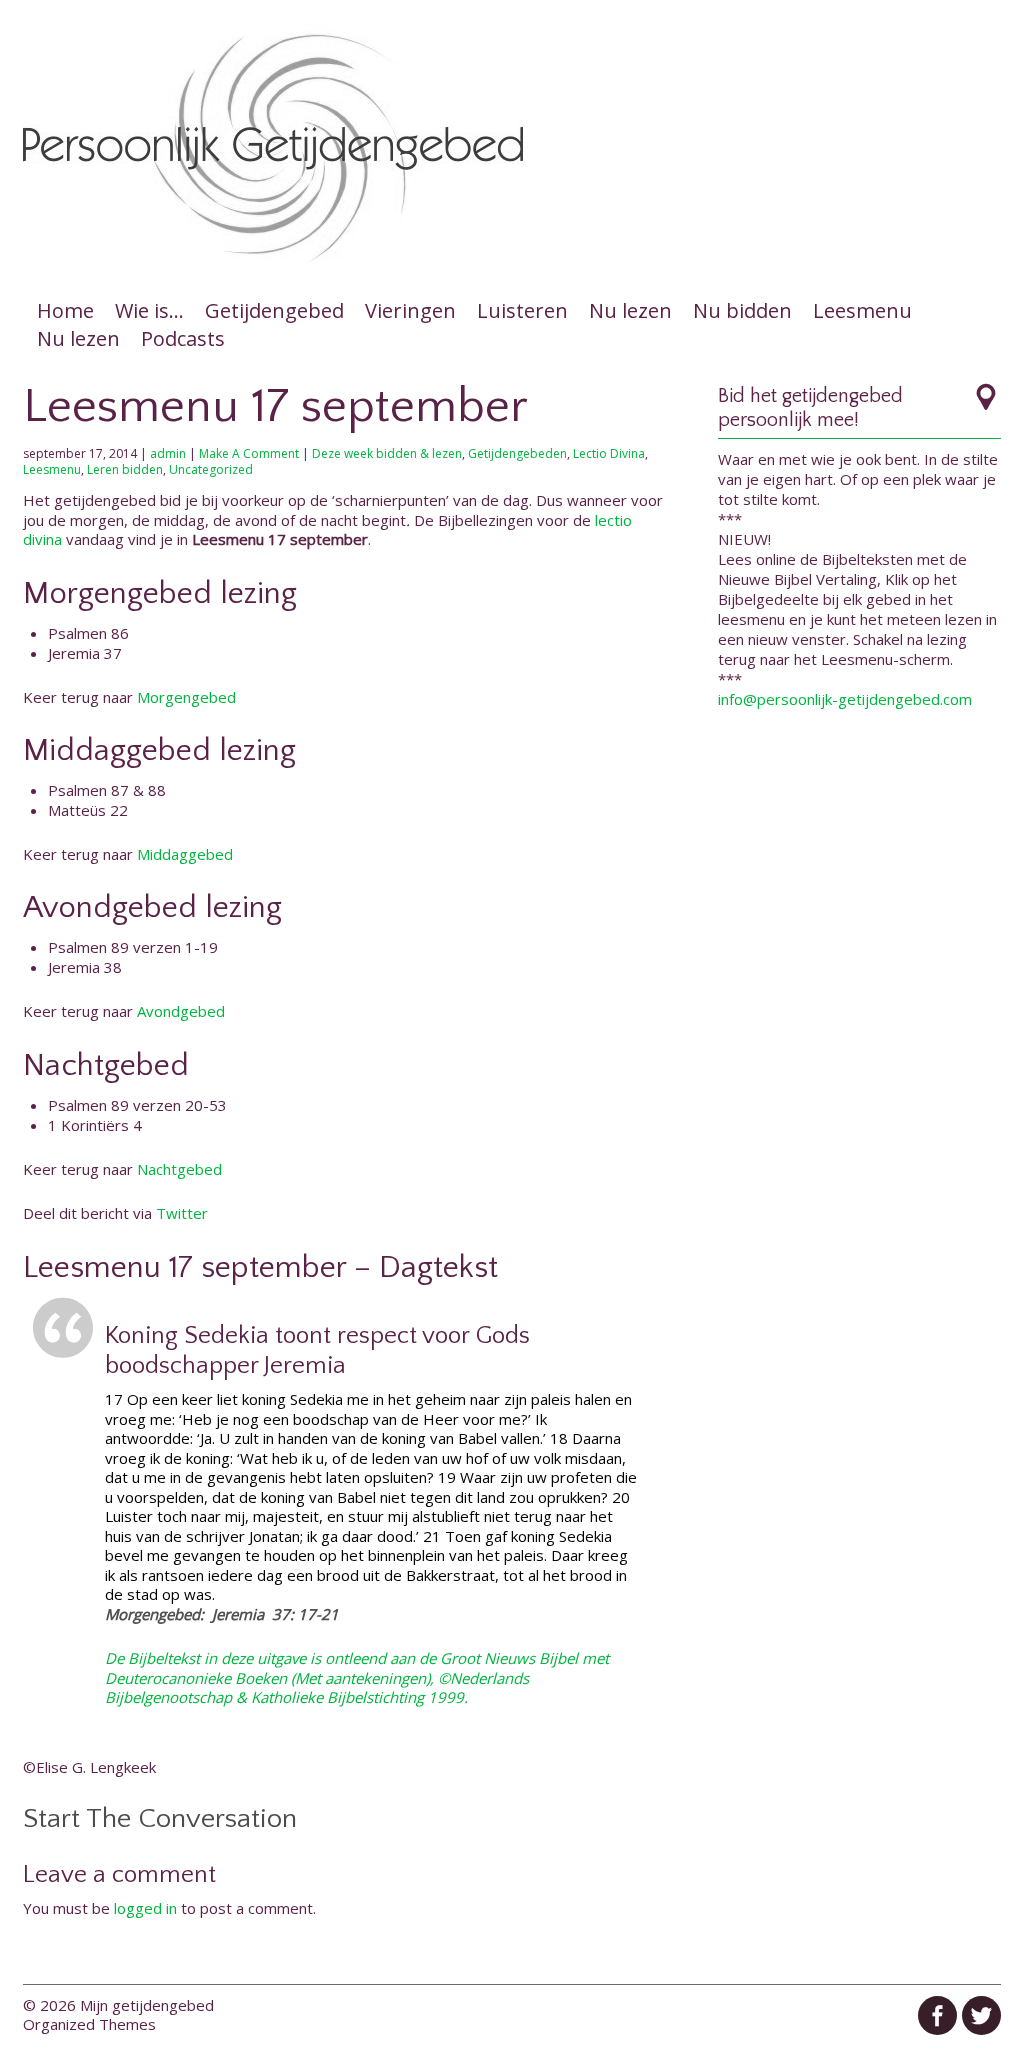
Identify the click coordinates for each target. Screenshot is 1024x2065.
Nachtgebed (179, 1169)
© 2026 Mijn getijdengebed (118, 2005)
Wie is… (149, 310)
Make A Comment (249, 453)
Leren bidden (125, 469)
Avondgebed (181, 1011)
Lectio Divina (609, 453)
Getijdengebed (274, 310)
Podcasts (183, 338)
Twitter (182, 1213)
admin (168, 453)
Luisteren (522, 310)
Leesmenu (862, 310)
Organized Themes (89, 2024)
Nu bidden (742, 310)
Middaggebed (185, 854)
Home (65, 310)
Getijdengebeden (517, 453)
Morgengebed (186, 697)
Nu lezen (630, 310)
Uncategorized (211, 469)
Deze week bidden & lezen (387, 453)
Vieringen (410, 310)
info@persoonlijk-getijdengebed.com (845, 699)
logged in (145, 1908)
